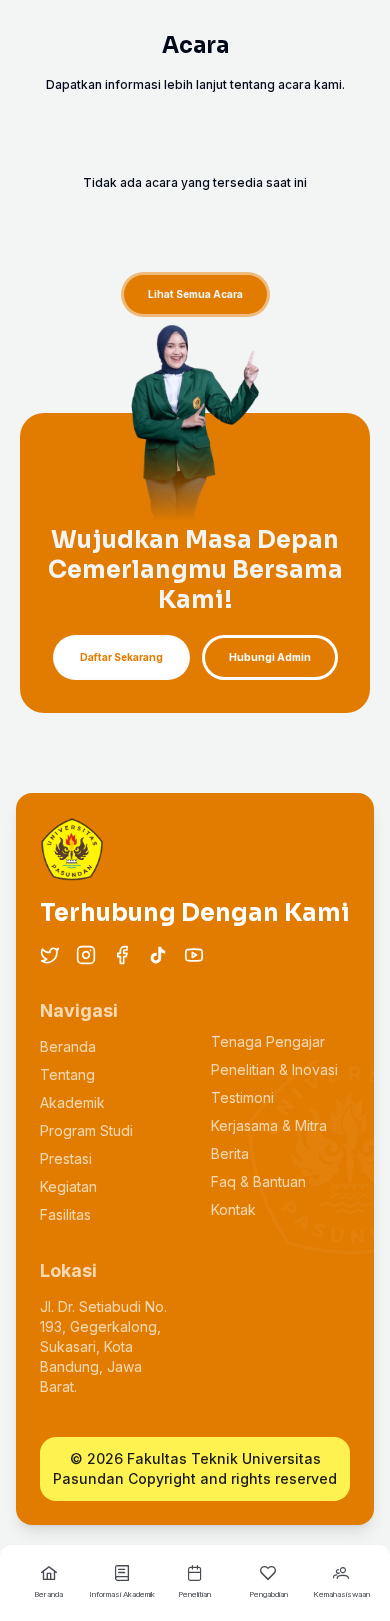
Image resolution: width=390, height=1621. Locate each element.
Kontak (233, 1209)
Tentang (67, 1074)
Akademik (72, 1102)
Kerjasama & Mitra (269, 1125)
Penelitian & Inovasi (274, 1069)
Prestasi (66, 1158)
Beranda (68, 1046)
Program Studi (86, 1130)
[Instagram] (86, 955)
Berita (230, 1153)
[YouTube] (194, 955)
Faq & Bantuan (258, 1181)
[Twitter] (50, 955)
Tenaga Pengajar (268, 1041)
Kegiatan (68, 1186)
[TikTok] (158, 955)
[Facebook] (122, 955)
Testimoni (242, 1097)
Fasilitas (65, 1214)
